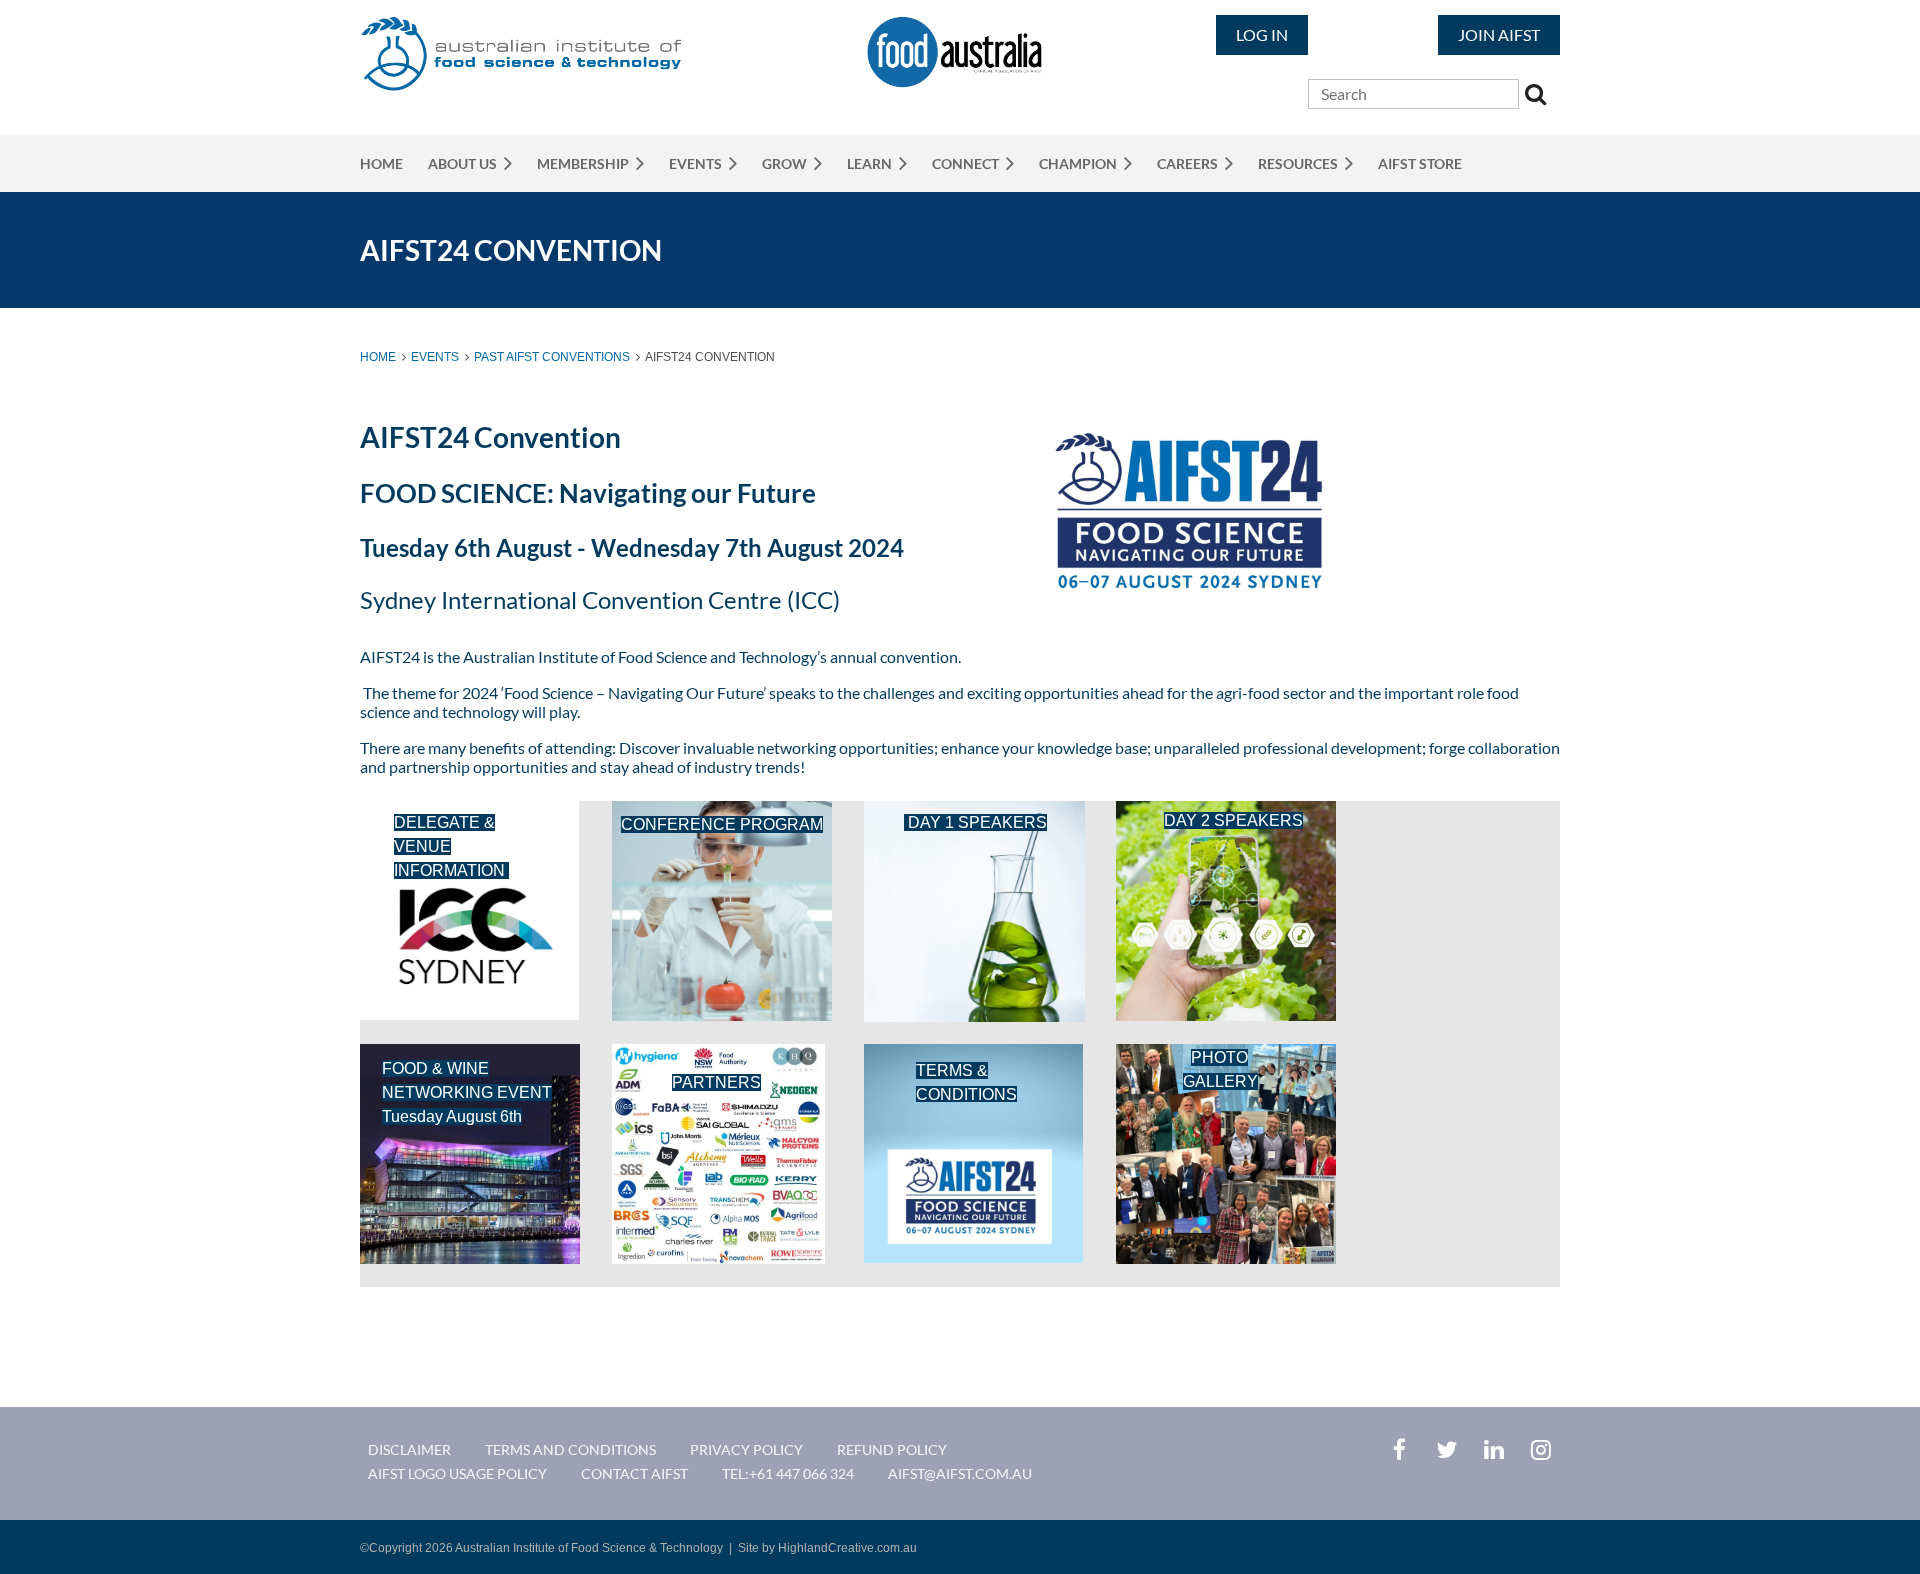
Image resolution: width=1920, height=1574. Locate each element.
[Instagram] (1540, 1449)
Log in (1262, 34)
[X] (1446, 1449)
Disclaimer (409, 1449)
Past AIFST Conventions (552, 357)
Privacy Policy (746, 1449)
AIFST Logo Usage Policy (457, 1473)
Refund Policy (892, 1449)
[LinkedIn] (1493, 1449)
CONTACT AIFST (634, 1473)
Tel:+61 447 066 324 (788, 1473)
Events (435, 357)
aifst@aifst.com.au (960, 1473)
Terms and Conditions (570, 1449)
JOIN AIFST (1499, 34)
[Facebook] (1399, 1449)
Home (378, 357)
